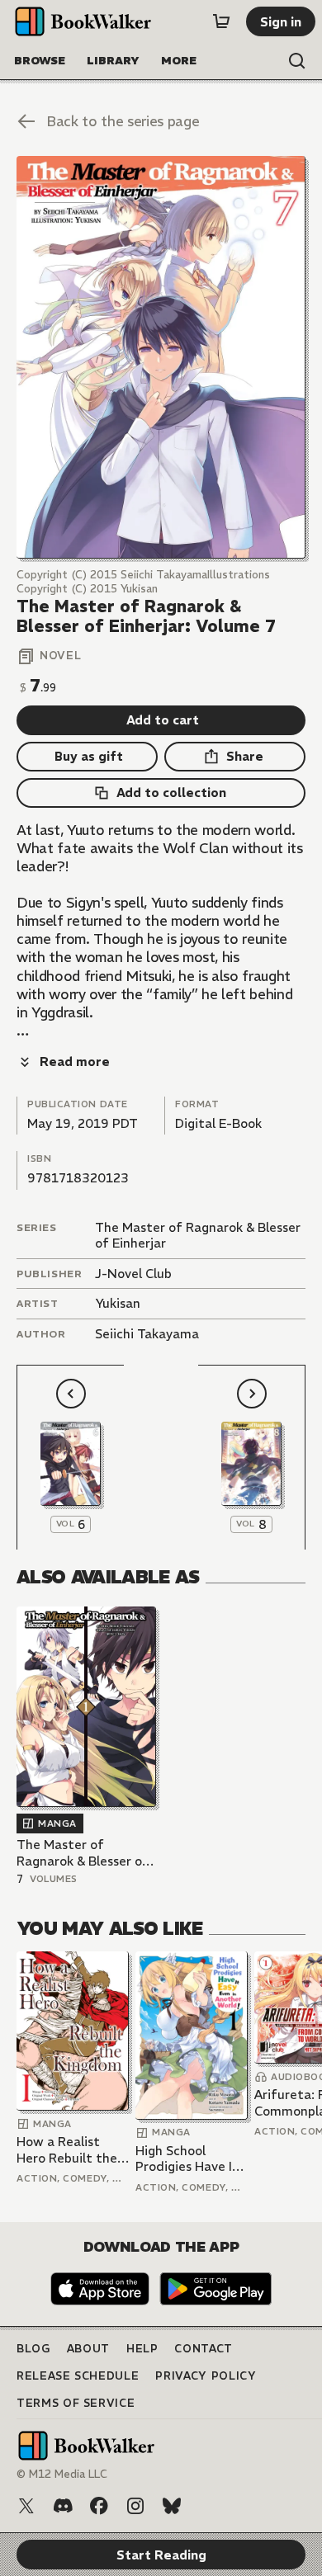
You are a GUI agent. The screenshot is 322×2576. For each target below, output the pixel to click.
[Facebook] (99, 2506)
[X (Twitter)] (26, 2506)
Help (142, 2349)
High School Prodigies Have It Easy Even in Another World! (187, 2159)
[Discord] (63, 2506)
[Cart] (221, 21)
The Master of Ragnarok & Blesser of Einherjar (83, 1853)
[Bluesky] (172, 2506)
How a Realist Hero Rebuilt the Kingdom (67, 2150)
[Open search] (297, 61)
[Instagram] (135, 2506)
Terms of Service (76, 2403)
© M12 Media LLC (62, 2474)
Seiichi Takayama (147, 1334)
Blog (33, 2349)
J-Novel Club (133, 1274)
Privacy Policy (206, 2376)
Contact (204, 2349)
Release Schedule (78, 2376)
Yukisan (118, 1303)
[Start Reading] (161, 357)
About (88, 2349)
